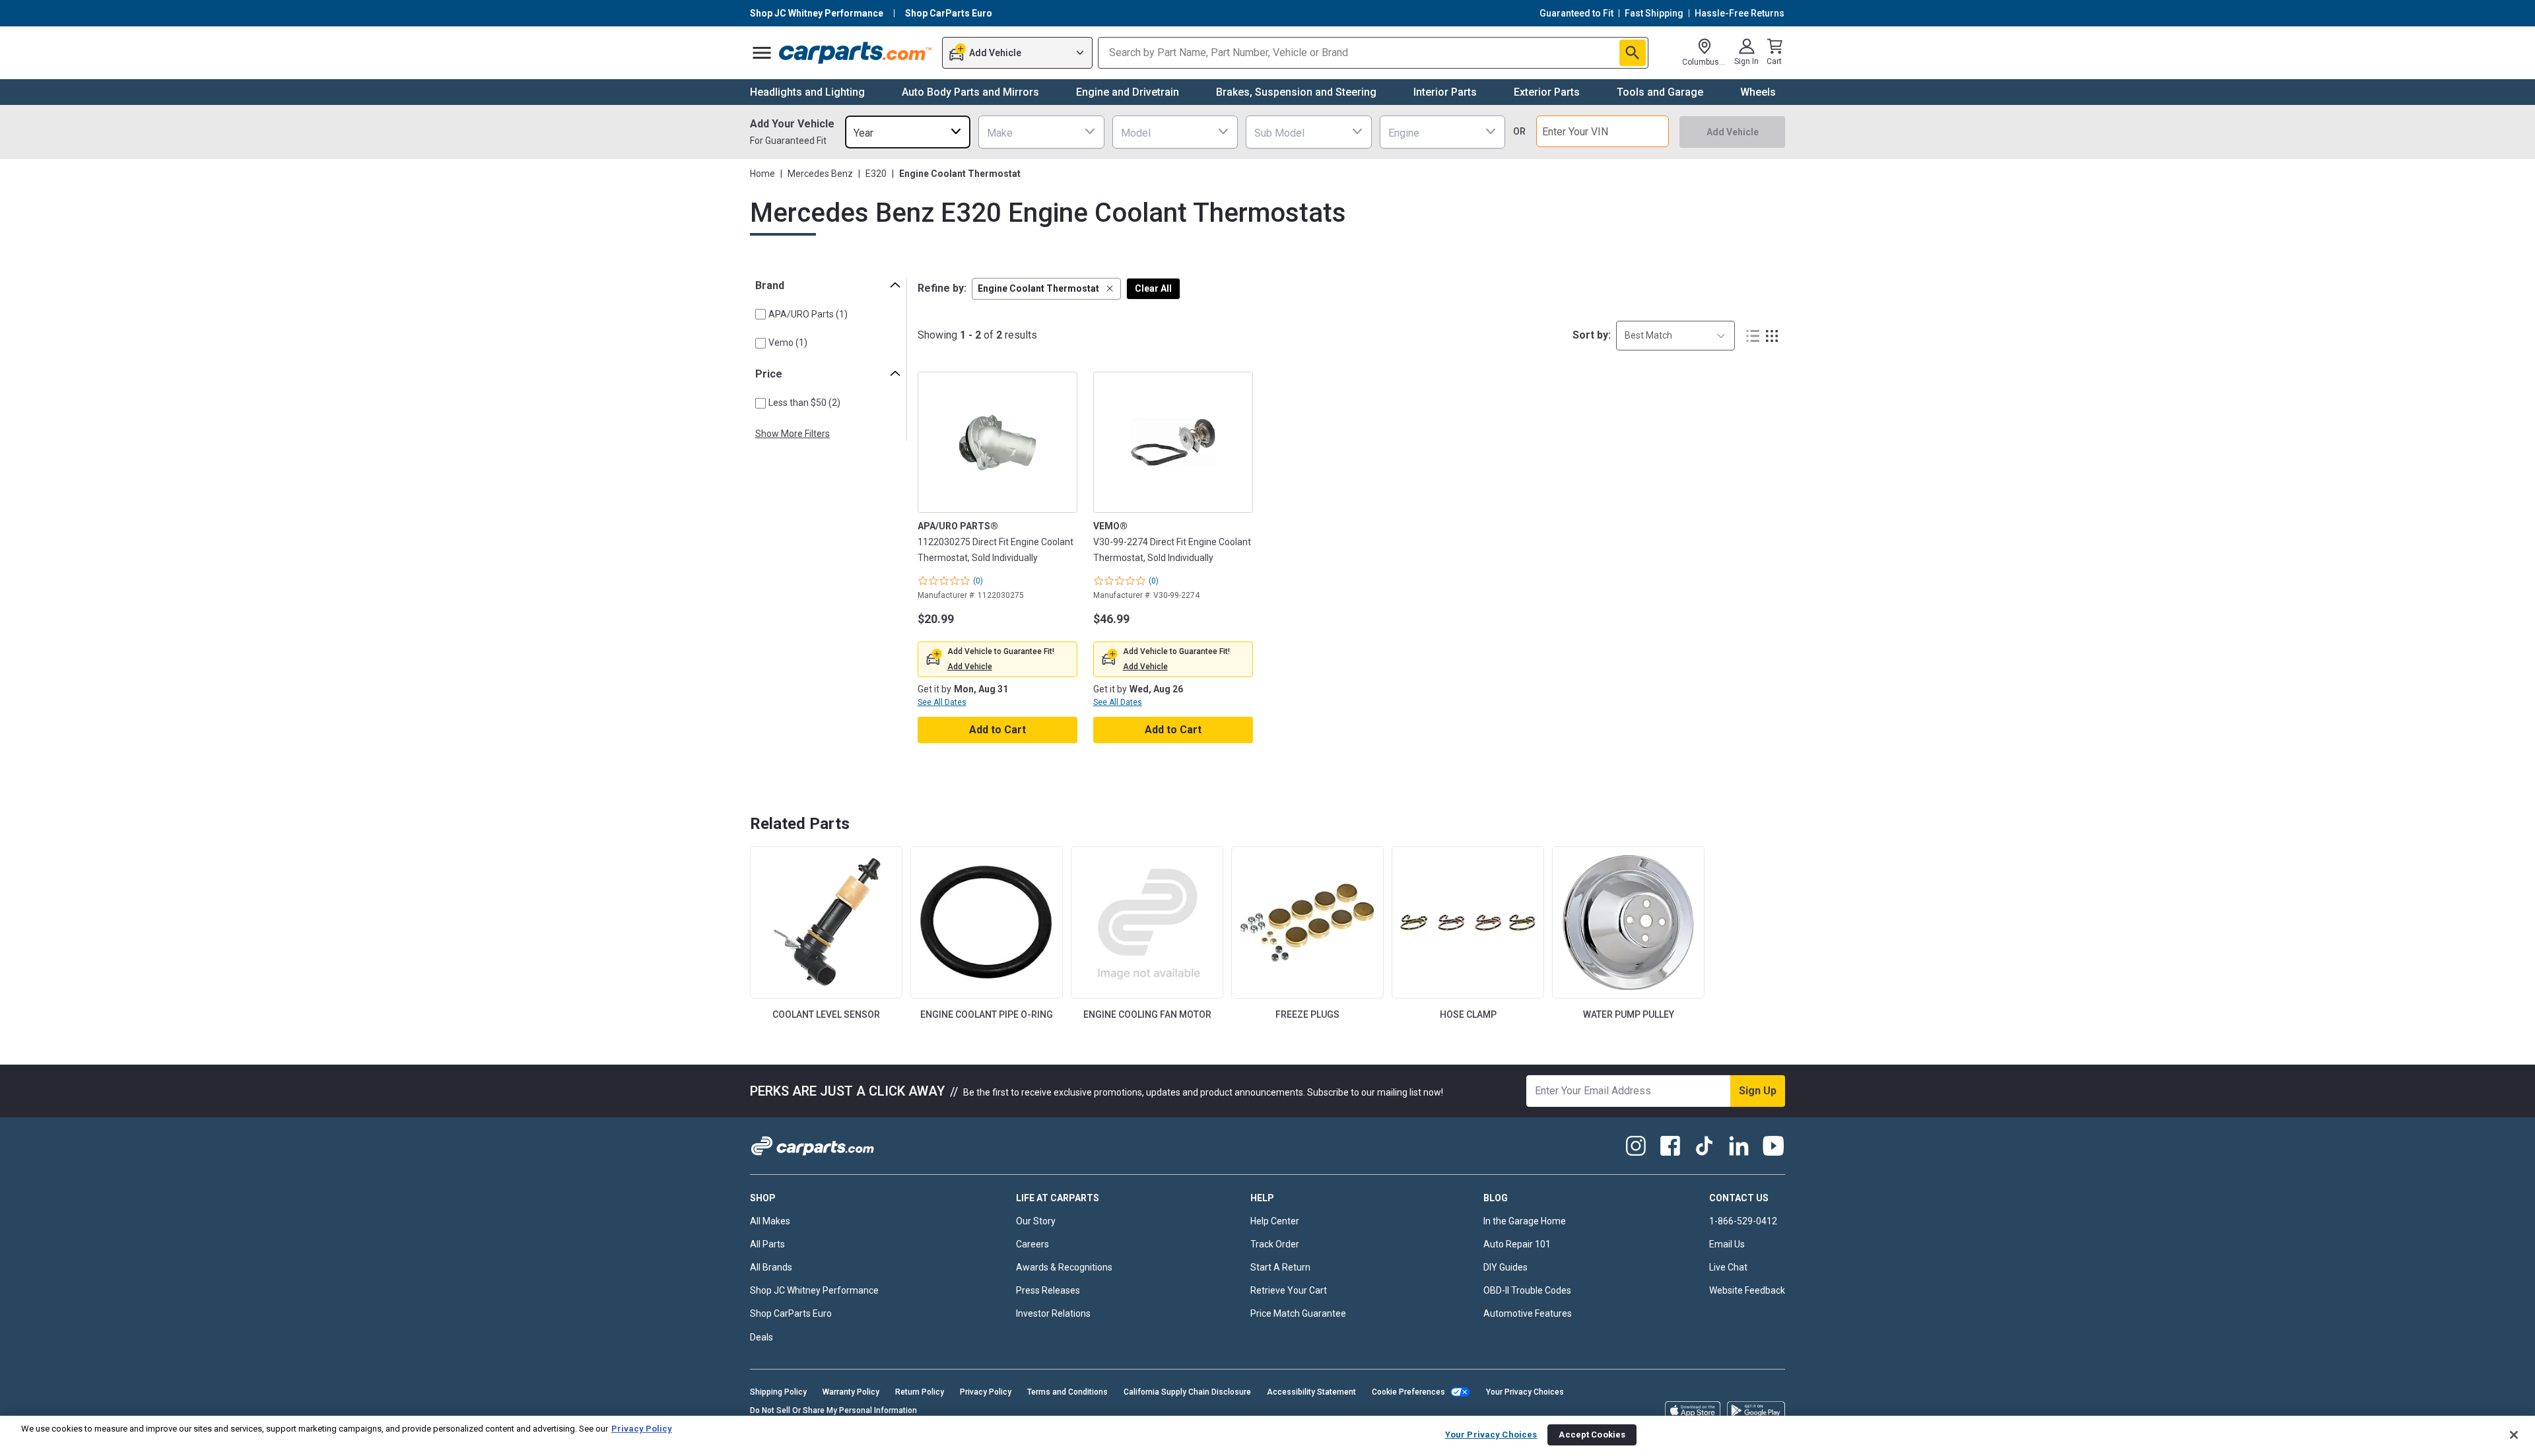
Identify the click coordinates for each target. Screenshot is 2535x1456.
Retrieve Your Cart (1289, 1290)
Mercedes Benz (820, 174)
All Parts (767, 1244)
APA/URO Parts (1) (808, 314)
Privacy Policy (986, 1392)
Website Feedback (1747, 1290)
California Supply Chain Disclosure (1187, 1392)
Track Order (1275, 1244)
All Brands (771, 1267)
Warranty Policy (851, 1392)
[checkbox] (760, 314)
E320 (876, 174)
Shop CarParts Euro (791, 1313)
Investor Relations (1053, 1313)
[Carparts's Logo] (856, 53)
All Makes (770, 1221)
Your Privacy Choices (1525, 1392)
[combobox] (908, 132)
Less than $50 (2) (804, 403)
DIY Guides (1505, 1267)
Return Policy (920, 1392)
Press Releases (1048, 1290)
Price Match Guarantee (1298, 1313)
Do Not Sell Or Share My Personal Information (833, 1410)
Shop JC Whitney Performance (814, 1290)
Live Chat (1728, 1267)
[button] (1046, 289)
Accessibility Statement (1311, 1392)
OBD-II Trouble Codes (1527, 1290)
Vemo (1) (788, 343)
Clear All (1153, 288)
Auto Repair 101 (1517, 1244)
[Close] (2514, 1435)
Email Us (1727, 1244)
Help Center (1275, 1221)
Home (762, 174)
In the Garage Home (1525, 1221)
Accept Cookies (1592, 1435)
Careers (1032, 1244)
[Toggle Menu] (762, 53)
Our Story (1036, 1221)
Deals (761, 1337)
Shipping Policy (778, 1392)
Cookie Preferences (1408, 1392)
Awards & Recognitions (1064, 1267)
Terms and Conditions (1067, 1392)
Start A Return (1280, 1267)
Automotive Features (1528, 1313)
